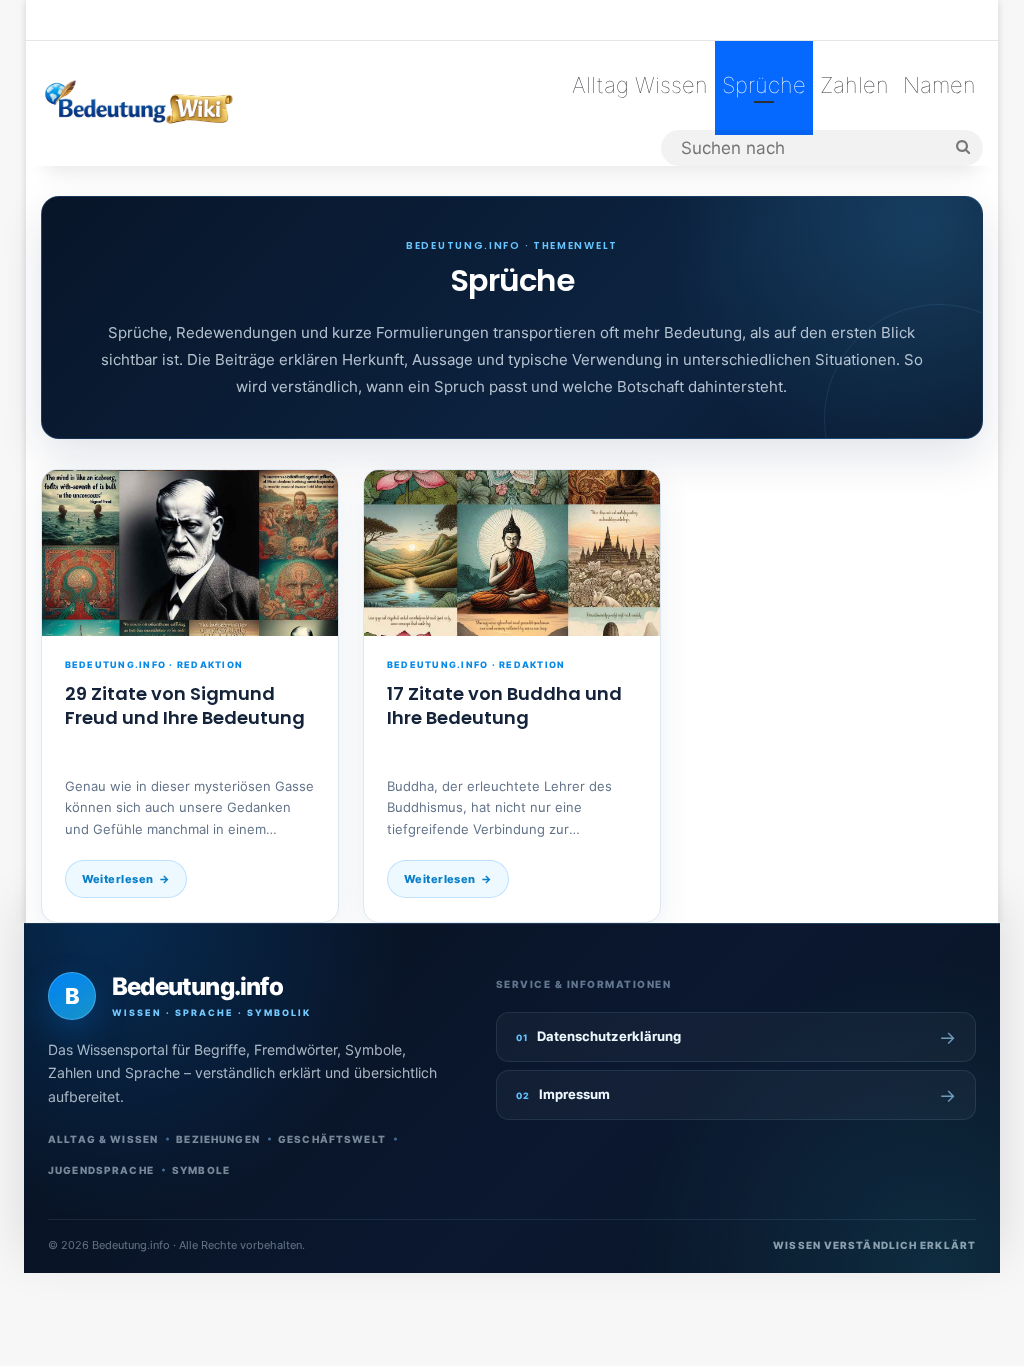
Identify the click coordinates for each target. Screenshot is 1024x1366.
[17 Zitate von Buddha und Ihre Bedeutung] (512, 553)
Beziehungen (218, 1139)
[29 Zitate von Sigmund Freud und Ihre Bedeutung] (190, 553)
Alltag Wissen (640, 85)
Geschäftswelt (332, 1139)
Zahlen (854, 85)
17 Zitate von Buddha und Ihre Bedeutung (504, 705)
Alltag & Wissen (103, 1139)
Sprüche (764, 85)
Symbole (201, 1170)
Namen (939, 85)
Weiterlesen (118, 879)
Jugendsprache (101, 1170)
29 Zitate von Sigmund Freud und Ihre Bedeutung (185, 705)
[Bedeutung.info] (138, 103)
